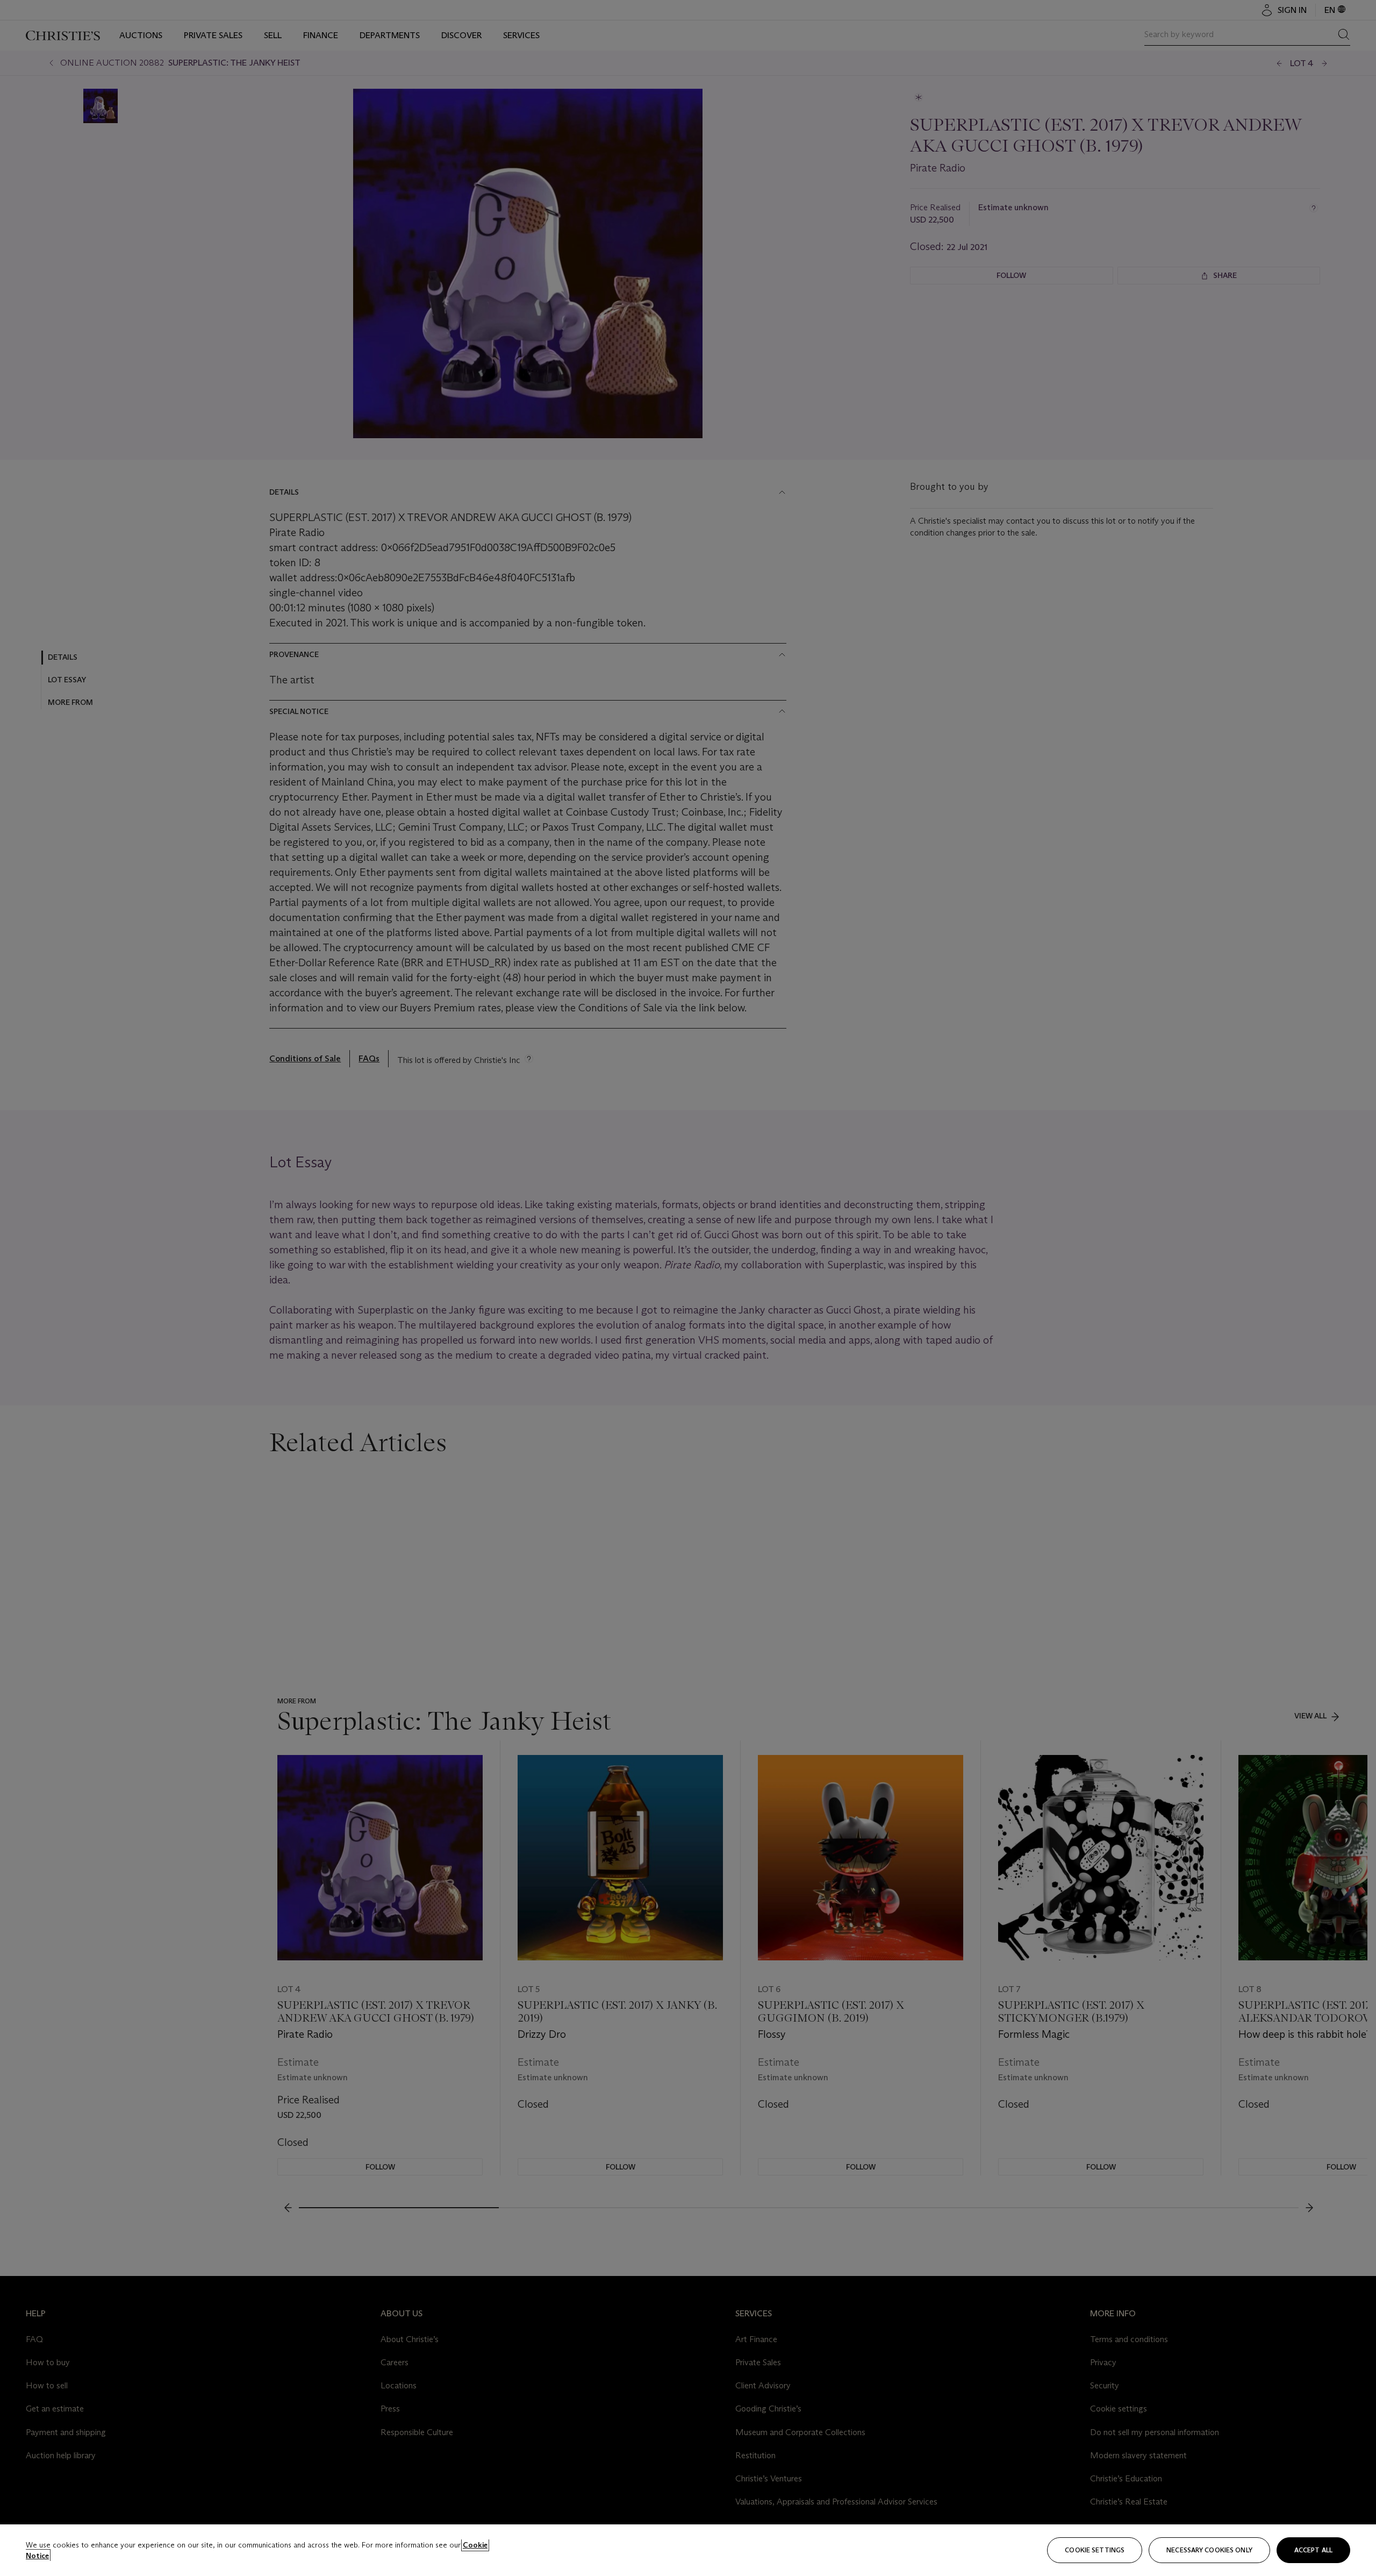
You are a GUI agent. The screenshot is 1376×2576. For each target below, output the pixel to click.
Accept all (1313, 2550)
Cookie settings (1095, 2550)
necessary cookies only (1209, 2550)
